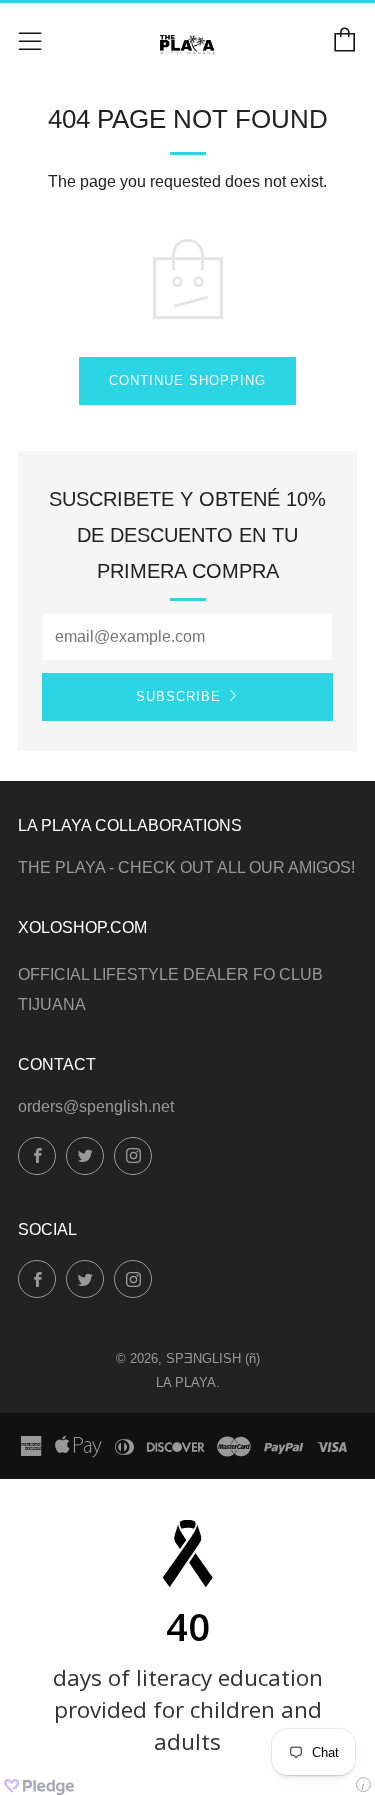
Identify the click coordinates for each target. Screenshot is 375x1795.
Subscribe (178, 696)
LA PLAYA (186, 1382)
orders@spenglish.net (96, 1106)
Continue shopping (187, 380)
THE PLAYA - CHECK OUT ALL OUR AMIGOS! (186, 867)
